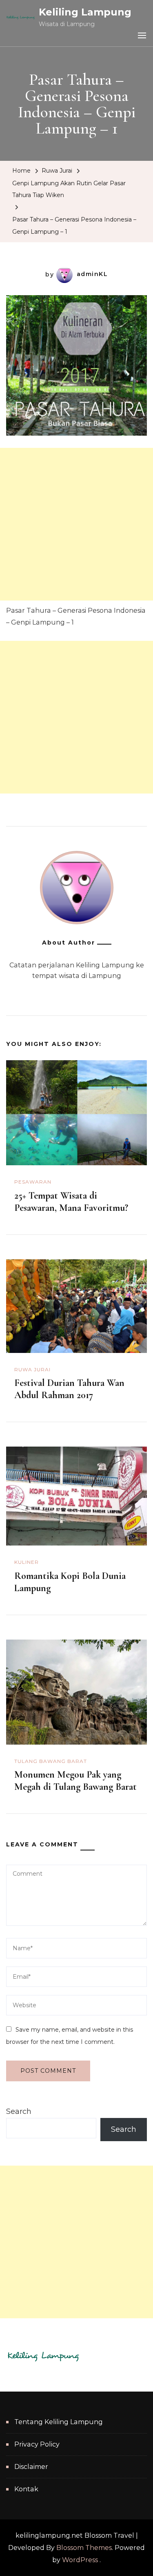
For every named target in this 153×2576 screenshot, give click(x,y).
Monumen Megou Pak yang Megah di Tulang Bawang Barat (75, 1781)
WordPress (80, 2560)
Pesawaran (33, 1182)
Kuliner (27, 1562)
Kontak (26, 2489)
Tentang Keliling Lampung (59, 2422)
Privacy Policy (37, 2444)
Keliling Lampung (85, 12)
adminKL (92, 274)
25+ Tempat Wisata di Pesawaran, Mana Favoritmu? (71, 1202)
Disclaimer (31, 2467)
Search (19, 2111)
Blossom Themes (84, 2548)
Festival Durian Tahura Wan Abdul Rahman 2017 (69, 1389)
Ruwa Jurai (57, 171)
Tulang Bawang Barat (51, 1761)
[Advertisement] (76, 524)
